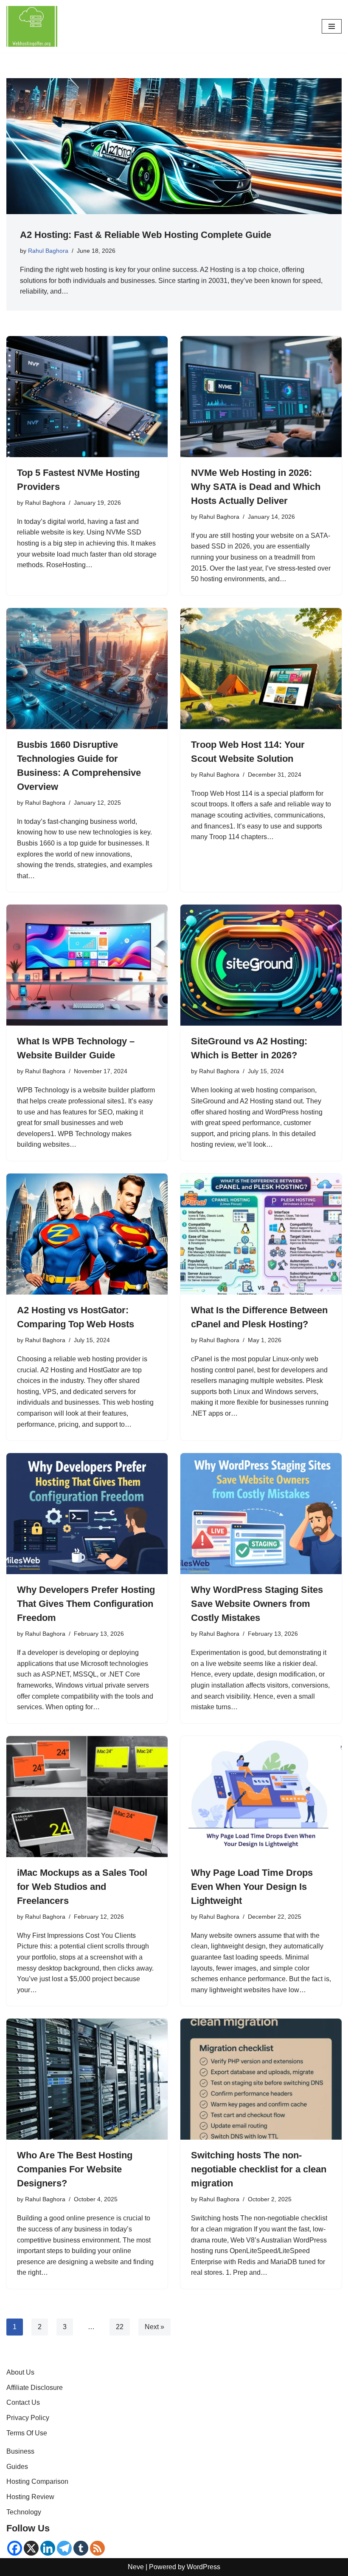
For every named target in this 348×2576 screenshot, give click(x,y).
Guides (17, 2467)
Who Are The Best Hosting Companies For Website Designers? (75, 2169)
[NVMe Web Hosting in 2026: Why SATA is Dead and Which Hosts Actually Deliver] (261, 397)
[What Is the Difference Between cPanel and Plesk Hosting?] (261, 1234)
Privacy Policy (28, 2418)
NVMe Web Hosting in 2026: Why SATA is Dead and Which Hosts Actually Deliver (256, 487)
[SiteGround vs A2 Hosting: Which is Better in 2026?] (261, 965)
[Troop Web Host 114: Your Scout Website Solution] (261, 669)
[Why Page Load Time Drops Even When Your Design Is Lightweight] (261, 1797)
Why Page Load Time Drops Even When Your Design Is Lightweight (252, 1887)
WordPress (203, 2567)
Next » (154, 2327)
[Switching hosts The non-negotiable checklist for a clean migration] (261, 2079)
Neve (136, 2567)
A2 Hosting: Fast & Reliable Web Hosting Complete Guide (146, 235)
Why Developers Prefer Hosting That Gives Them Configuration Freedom (86, 1604)
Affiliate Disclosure (35, 2388)
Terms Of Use (27, 2433)
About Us (20, 2372)
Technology (24, 2512)
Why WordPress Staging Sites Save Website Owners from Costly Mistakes (257, 1604)
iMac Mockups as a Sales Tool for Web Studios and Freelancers (82, 1887)
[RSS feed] (97, 2548)
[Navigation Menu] (332, 26)
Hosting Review (30, 2497)
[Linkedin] (48, 2548)
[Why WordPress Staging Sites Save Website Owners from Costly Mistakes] (261, 1514)
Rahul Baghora (48, 251)
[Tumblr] (81, 2548)
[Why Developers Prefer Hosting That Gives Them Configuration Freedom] (87, 1514)
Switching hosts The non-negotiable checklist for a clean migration (259, 2169)
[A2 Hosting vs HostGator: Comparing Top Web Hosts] (87, 1234)
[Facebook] (15, 2548)
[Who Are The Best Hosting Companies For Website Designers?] (87, 2079)
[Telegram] (64, 2548)
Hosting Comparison (37, 2481)
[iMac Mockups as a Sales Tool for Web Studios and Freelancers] (87, 1797)
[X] (31, 2548)
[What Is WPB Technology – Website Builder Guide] (87, 965)
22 (120, 2327)
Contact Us (23, 2402)
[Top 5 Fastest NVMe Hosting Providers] (87, 397)
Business (20, 2451)
